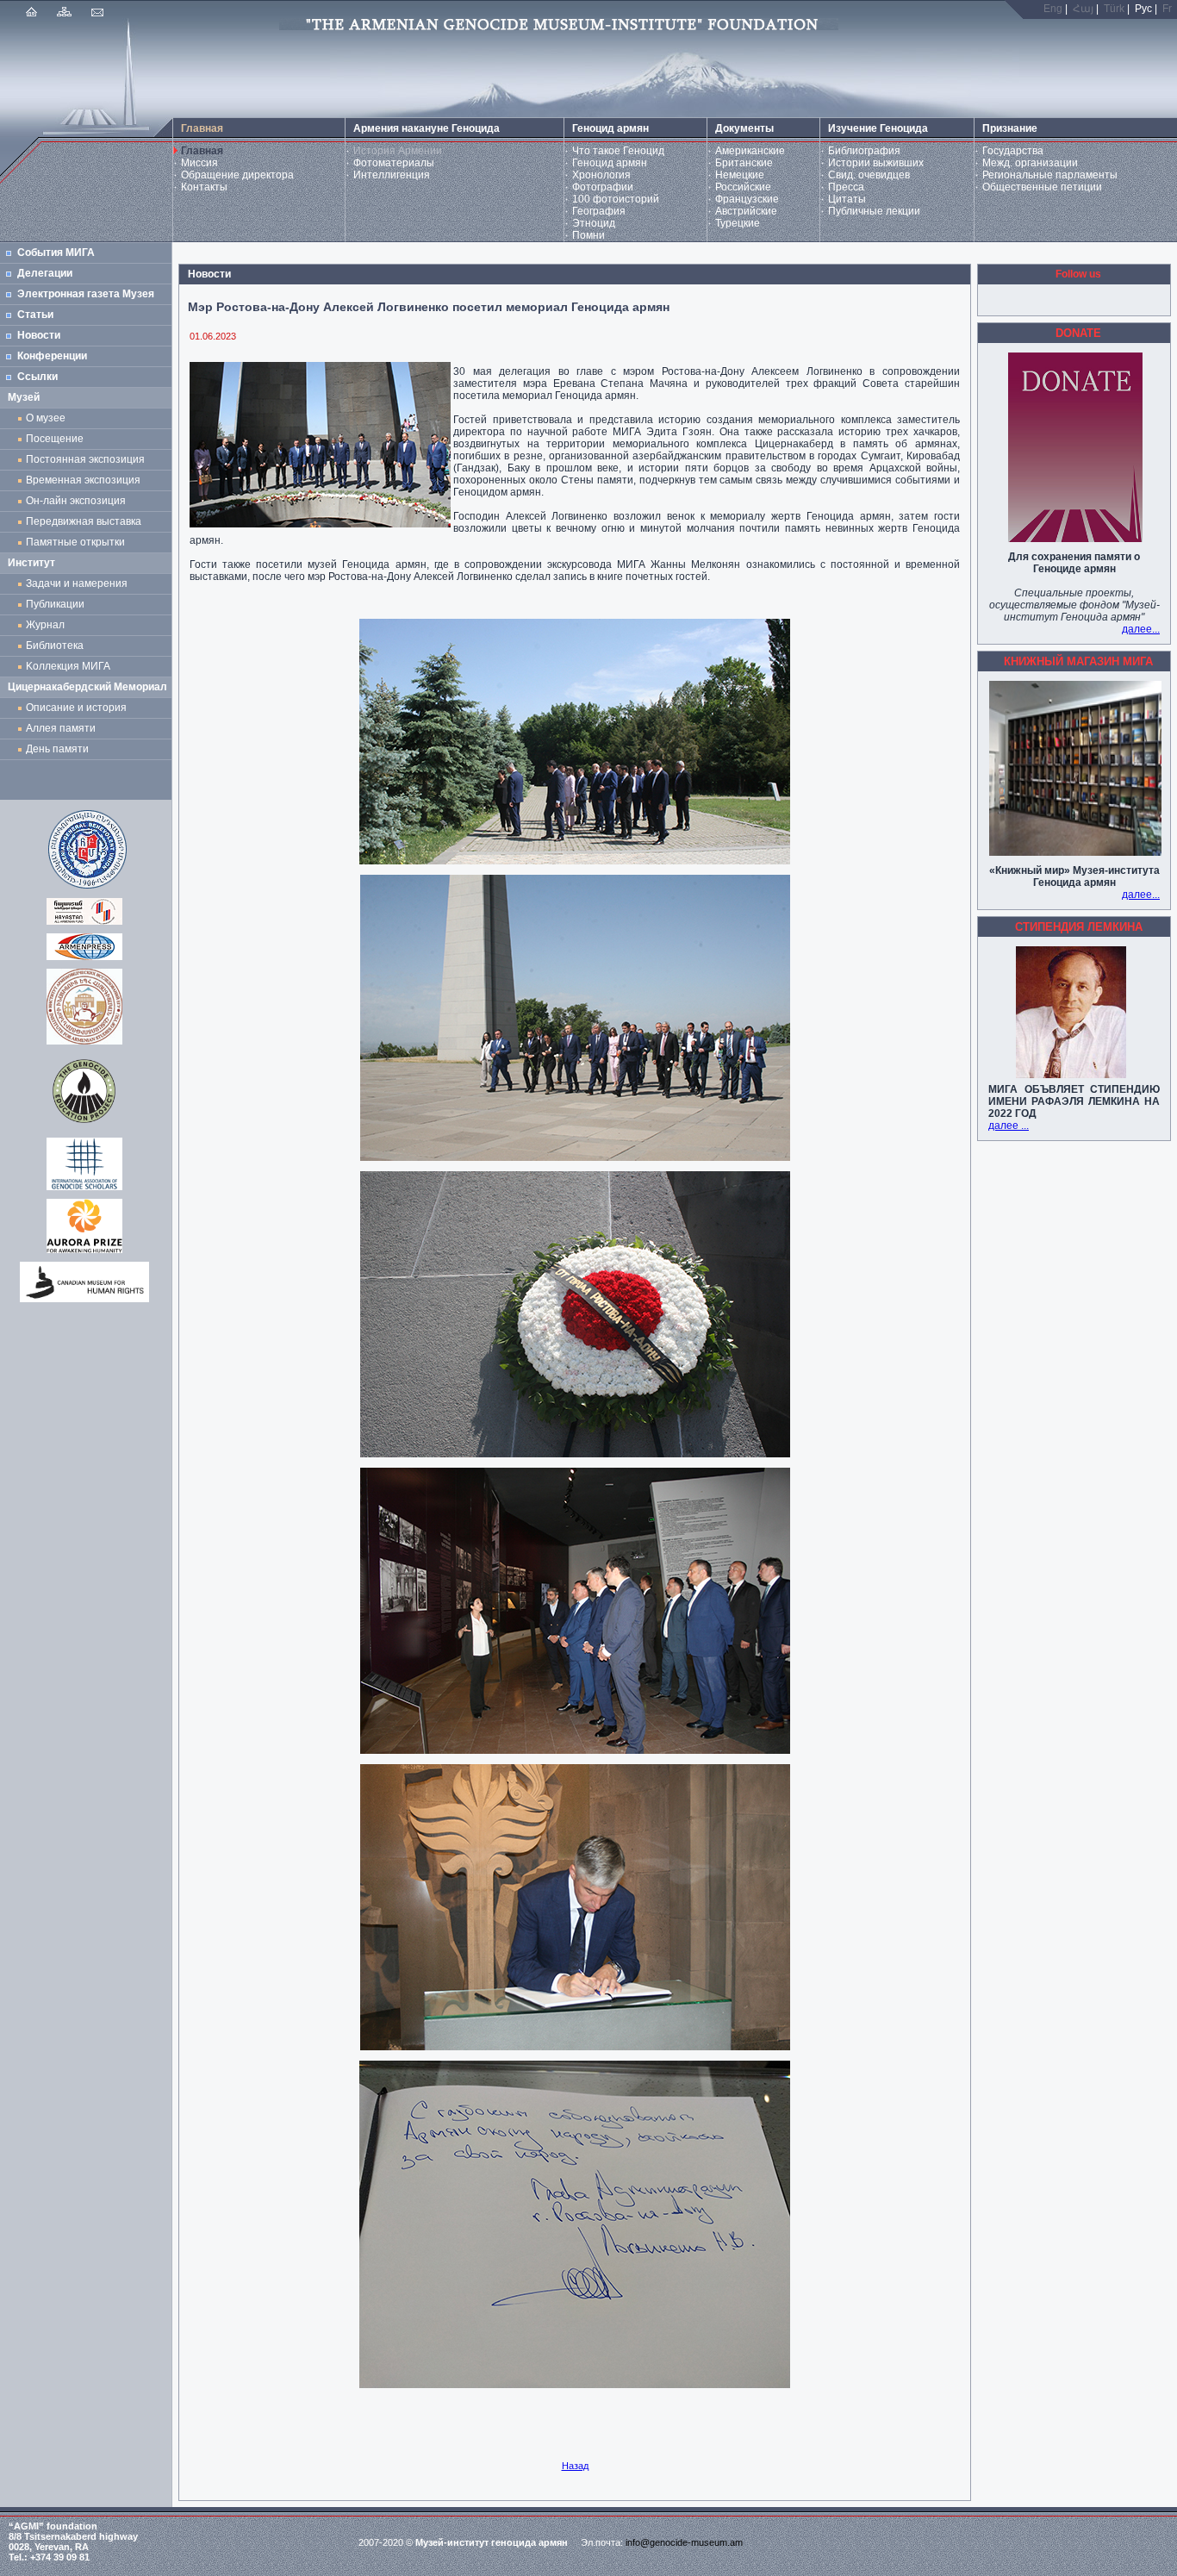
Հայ (1083, 9)
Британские (744, 163)
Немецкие (740, 175)
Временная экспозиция (83, 480)
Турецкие (738, 223)
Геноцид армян (610, 163)
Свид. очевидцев (869, 175)
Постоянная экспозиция (85, 459)
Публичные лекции (874, 211)
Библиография (864, 151)
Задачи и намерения (77, 583)
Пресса (846, 187)
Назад (575, 2466)
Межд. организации (1030, 163)
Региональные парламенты (1050, 175)
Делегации (45, 273)
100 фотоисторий (616, 199)
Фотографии (603, 187)
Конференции (52, 356)
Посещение (55, 439)
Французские (747, 199)
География (599, 211)
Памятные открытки (78, 542)
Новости (39, 335)
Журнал (48, 625)
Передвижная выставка (86, 521)
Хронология (601, 175)
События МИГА (56, 253)
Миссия (199, 163)
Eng (1053, 9)
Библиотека (55, 646)
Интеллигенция (392, 175)
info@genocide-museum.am (684, 2542)
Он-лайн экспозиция (78, 501)
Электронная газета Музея (86, 294)
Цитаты (847, 199)
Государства (1013, 151)
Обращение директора (237, 175)
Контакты (204, 187)
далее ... (1009, 1126)
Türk (1114, 9)
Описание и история (76, 708)
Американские (750, 151)
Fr (1167, 9)
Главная (202, 151)
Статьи (35, 315)
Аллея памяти (61, 728)
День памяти (57, 749)
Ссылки (37, 377)
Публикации (55, 604)
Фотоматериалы (394, 163)
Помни (588, 235)
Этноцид (594, 223)
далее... (1141, 629)
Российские (743, 187)
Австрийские (746, 211)
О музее (46, 418)
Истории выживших (876, 163)
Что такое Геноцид (618, 151)
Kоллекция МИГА (68, 666)
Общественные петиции (1042, 187)
